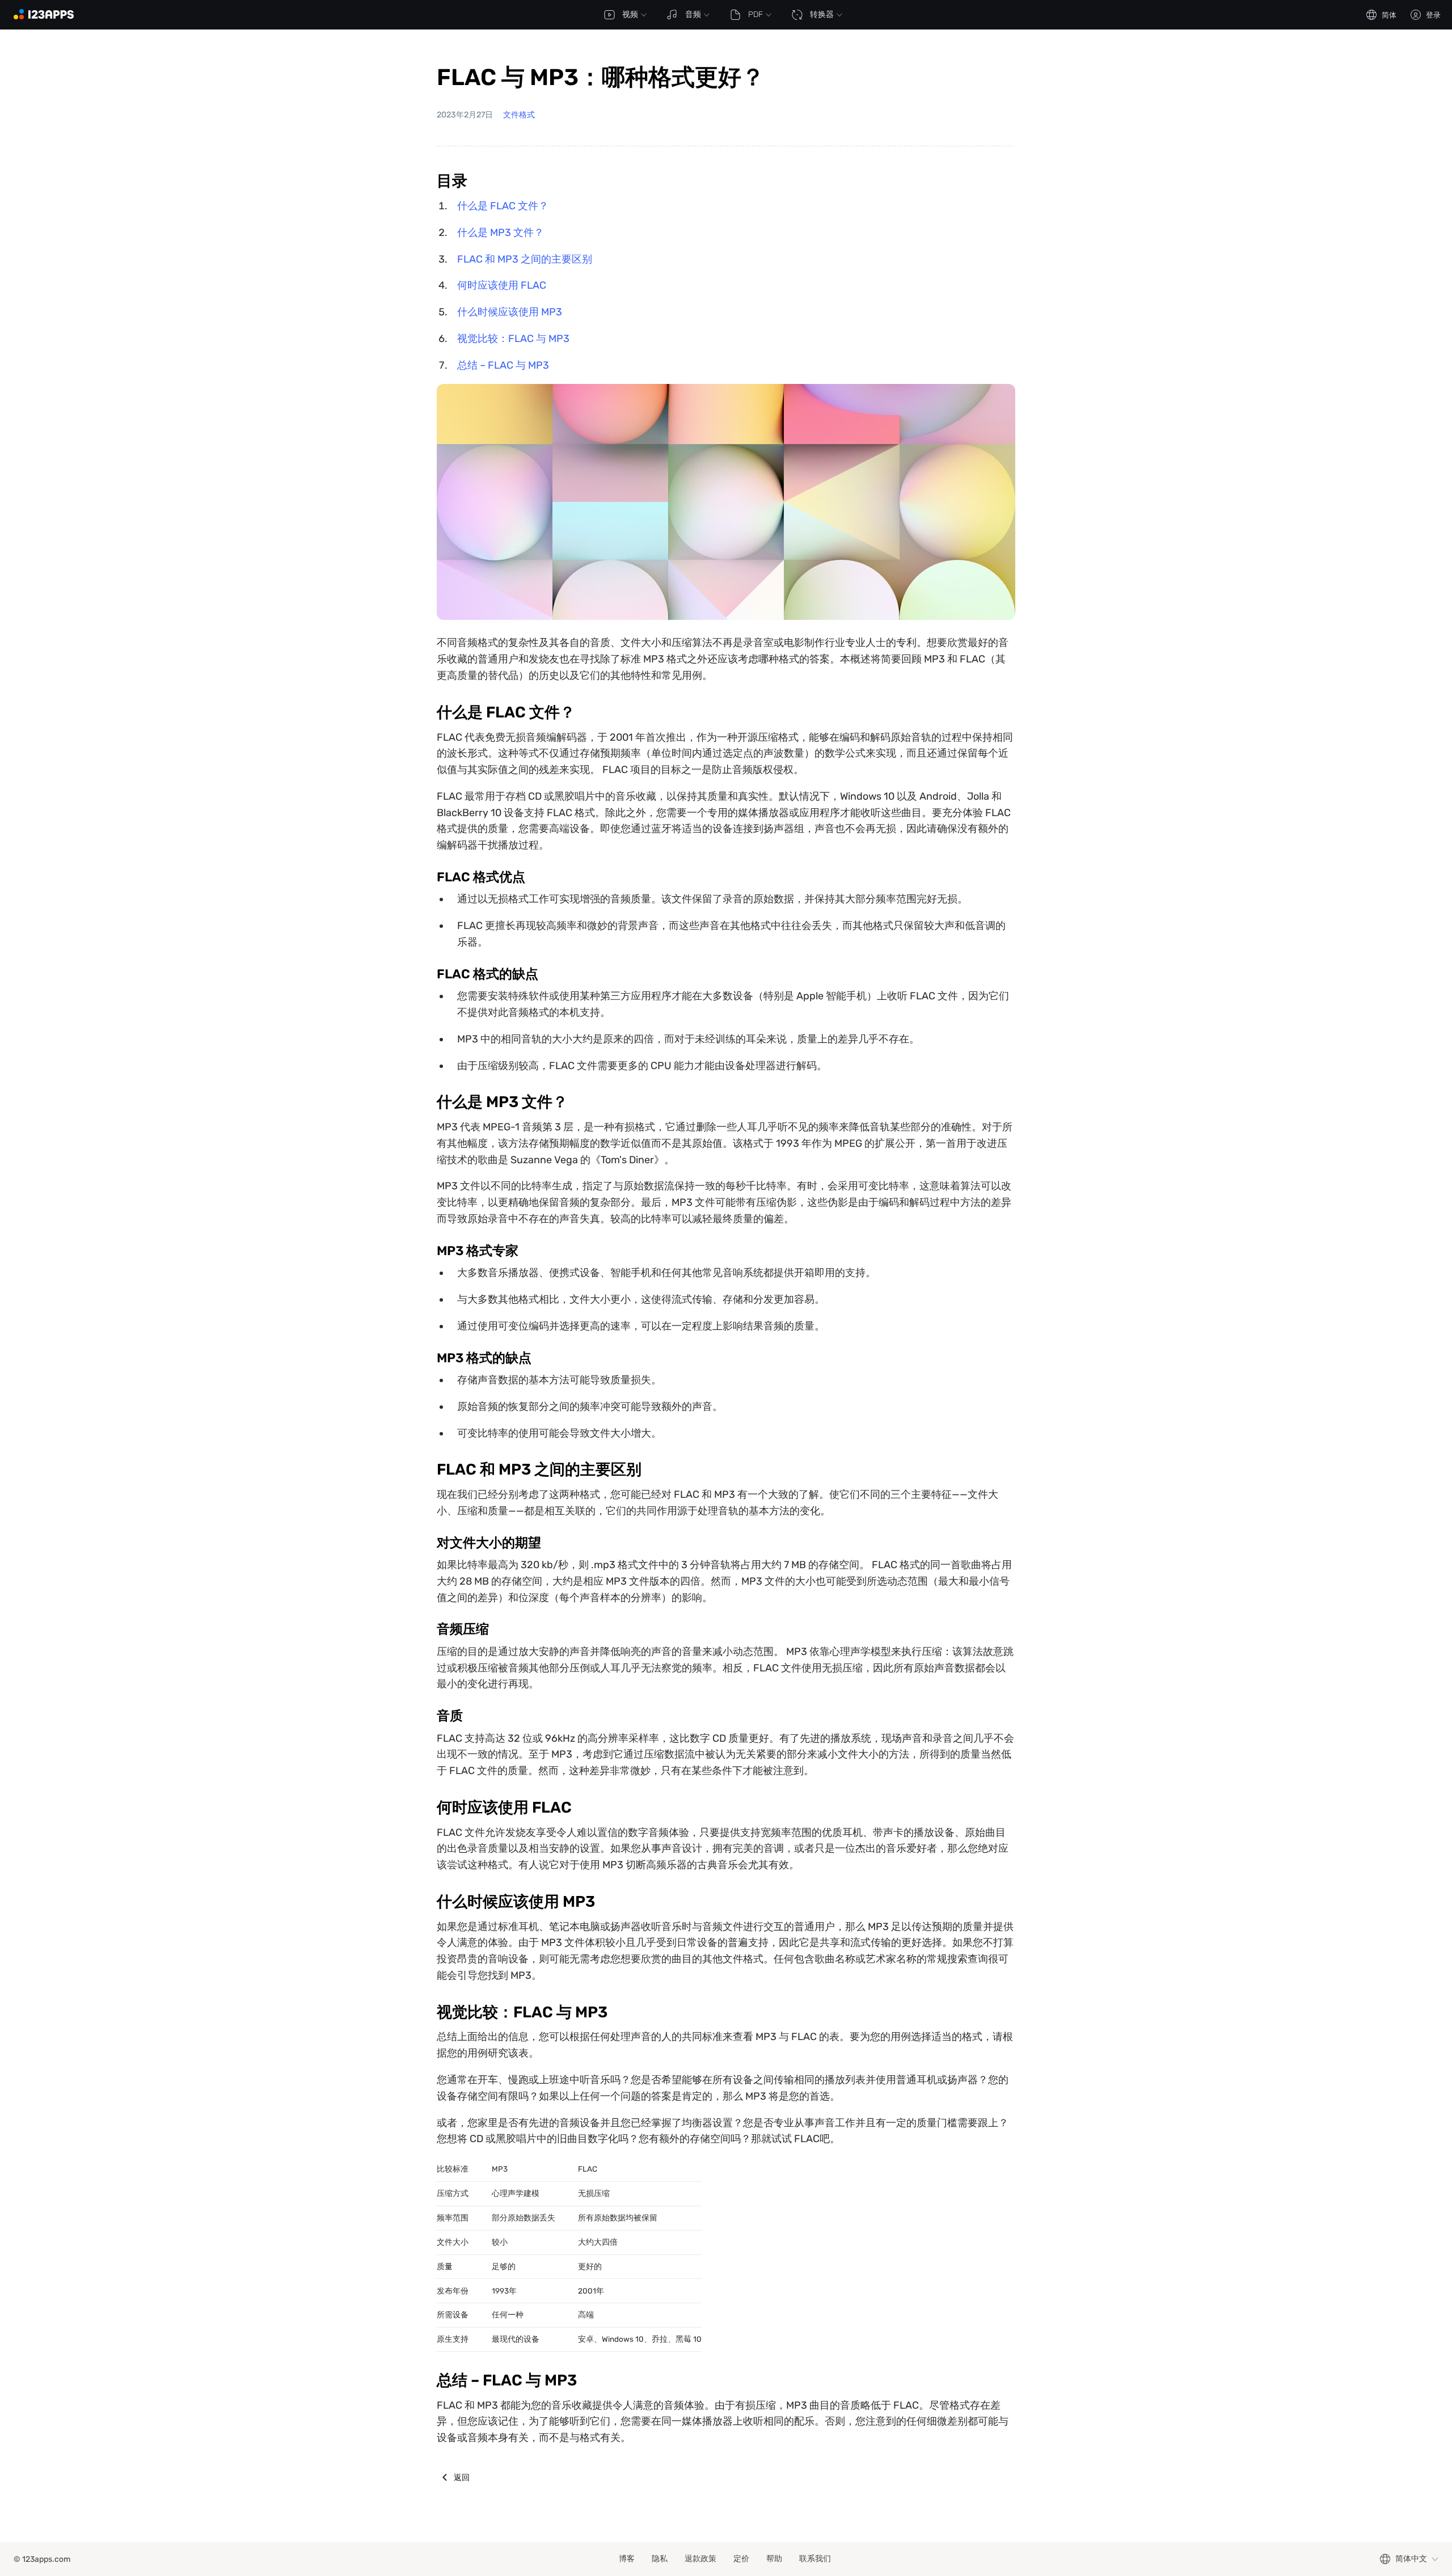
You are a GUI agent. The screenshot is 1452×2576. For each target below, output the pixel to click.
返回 (462, 2477)
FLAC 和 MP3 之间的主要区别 (525, 259)
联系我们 (815, 2559)
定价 (741, 2559)
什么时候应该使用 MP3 (510, 312)
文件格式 (519, 115)
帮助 (774, 2559)
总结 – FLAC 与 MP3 (503, 365)
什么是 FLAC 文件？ (503, 206)
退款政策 (700, 2559)
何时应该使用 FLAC (502, 285)
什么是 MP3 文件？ (501, 233)
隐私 (660, 2559)
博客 (627, 2559)
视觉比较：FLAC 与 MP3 (513, 339)
